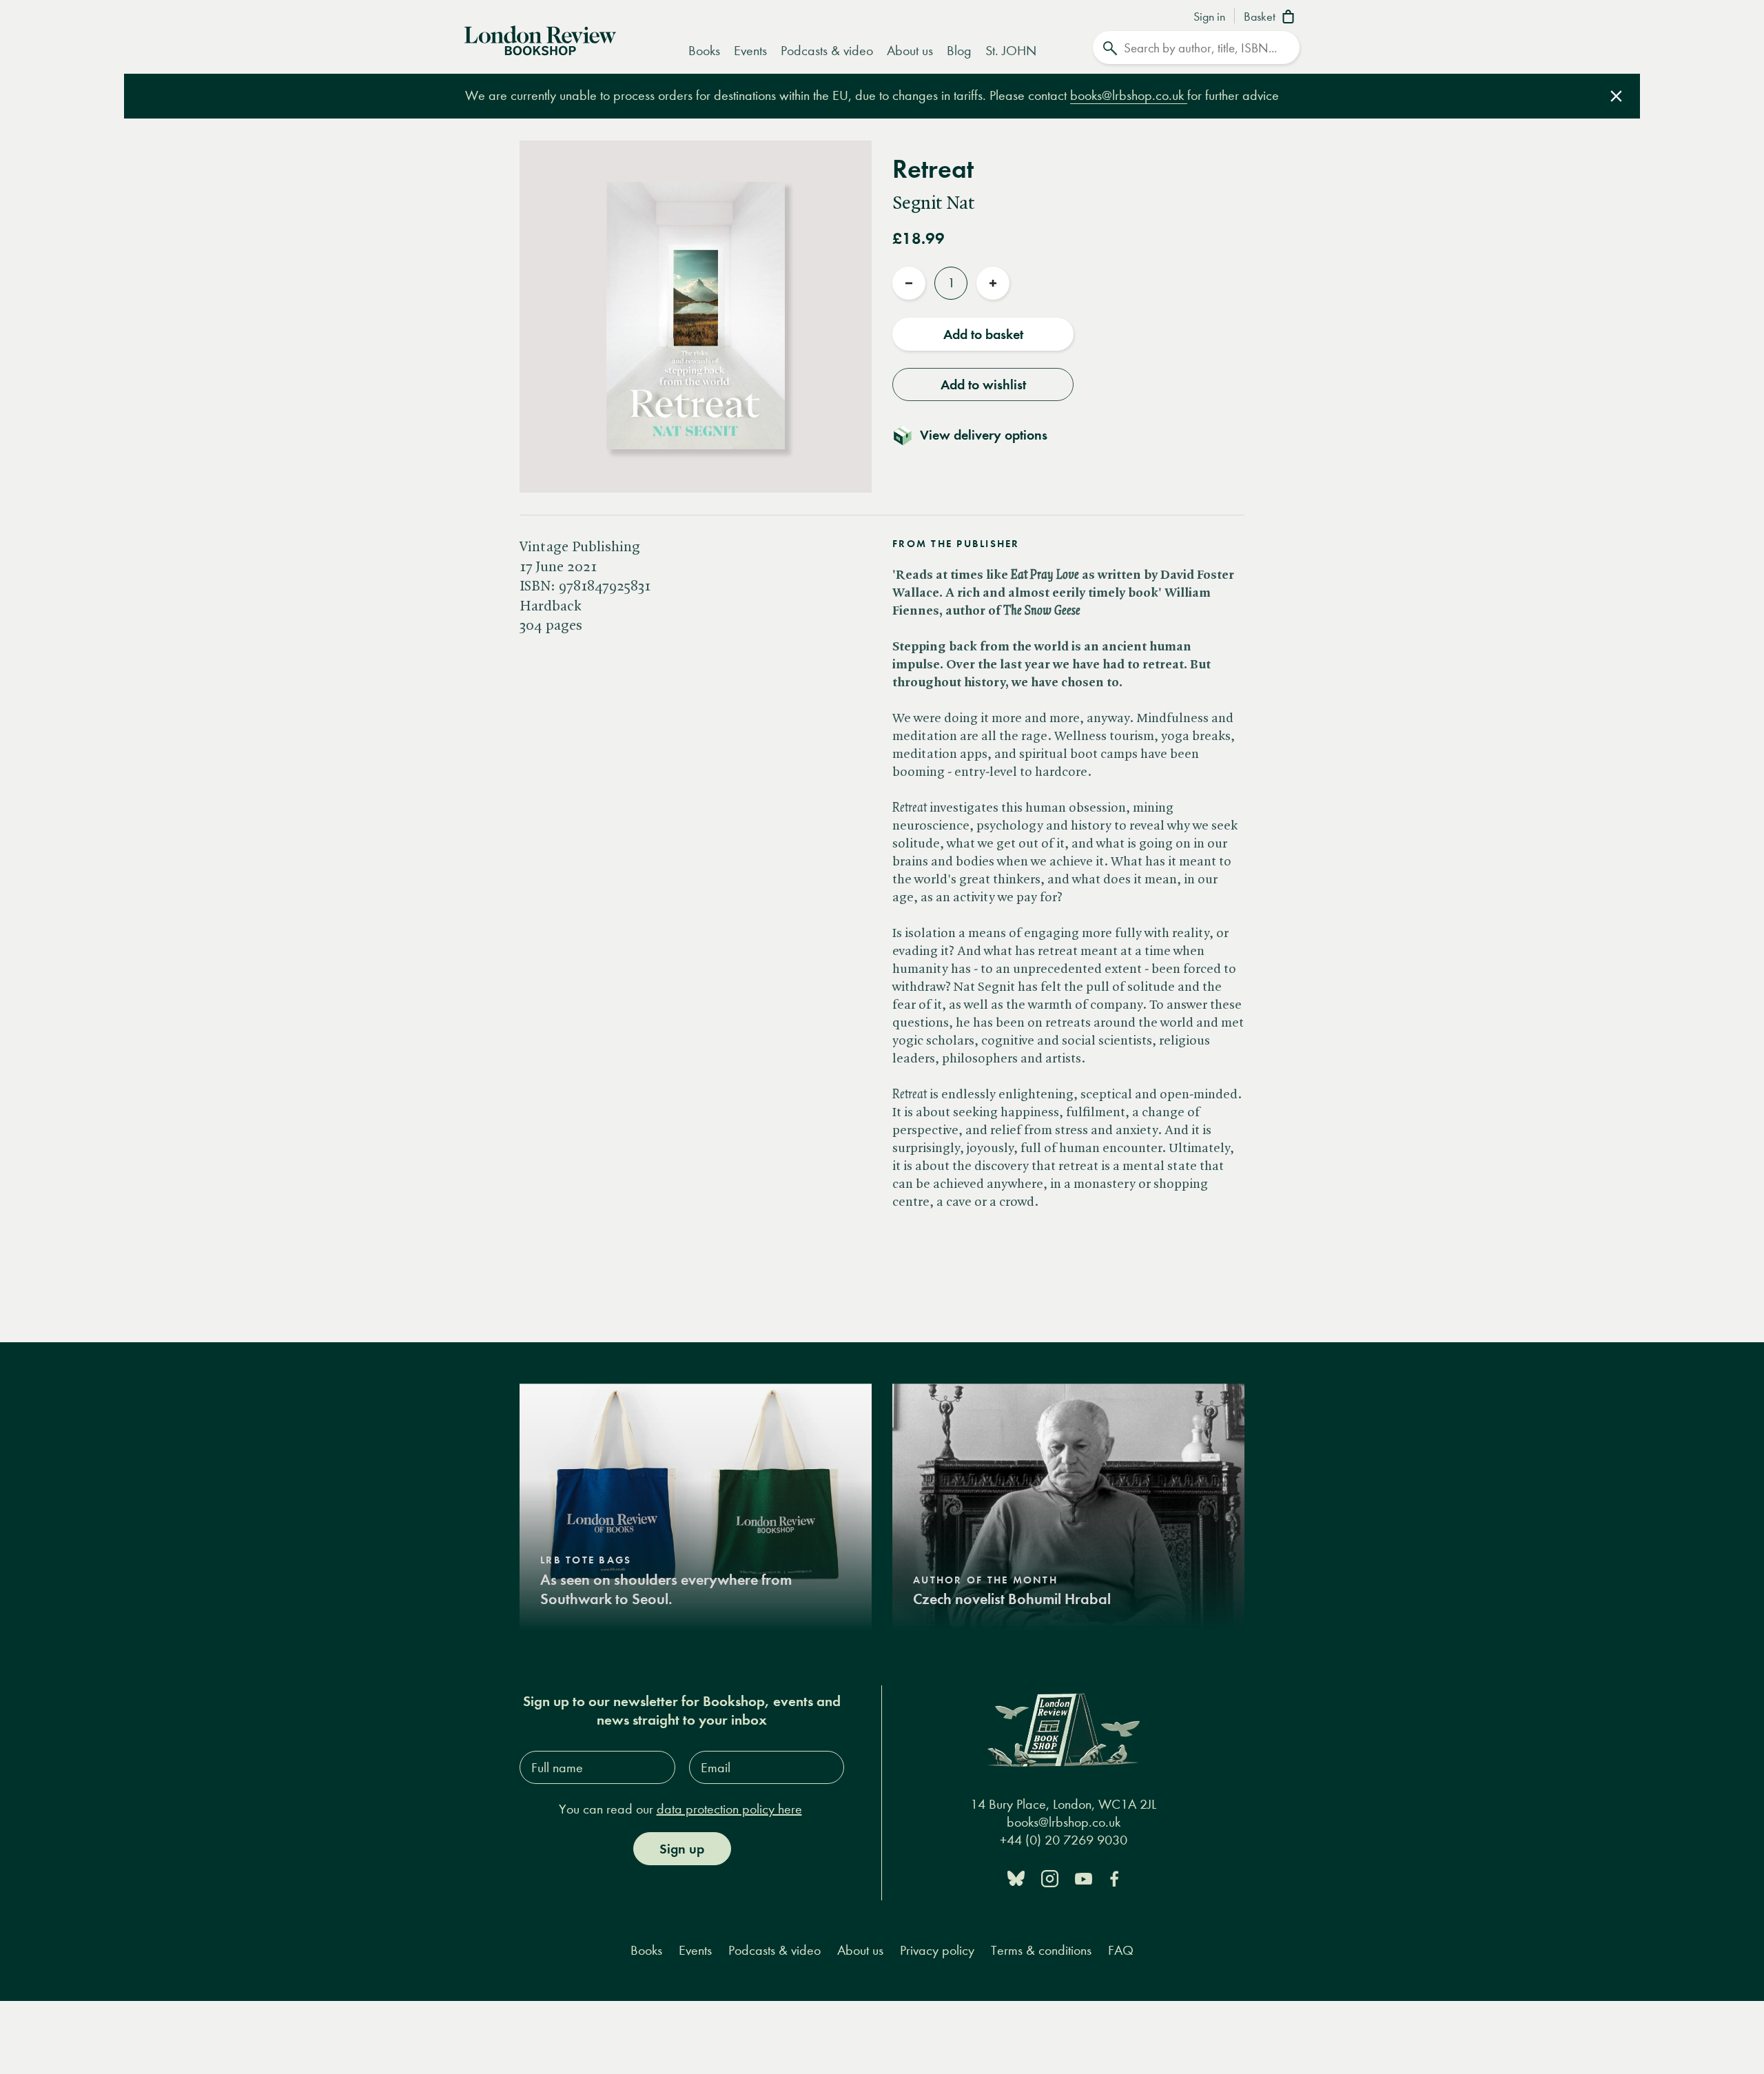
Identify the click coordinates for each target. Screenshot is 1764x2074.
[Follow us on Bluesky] (1016, 1877)
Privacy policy (937, 1950)
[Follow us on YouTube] (1084, 1877)
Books (704, 51)
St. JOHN (1011, 51)
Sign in (1209, 17)
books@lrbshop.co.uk (1129, 95)
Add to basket (983, 334)
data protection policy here (729, 1809)
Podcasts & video (827, 51)
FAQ (1121, 1950)
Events (750, 51)
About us (910, 51)
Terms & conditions (1041, 1950)
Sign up (682, 1849)
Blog (959, 51)
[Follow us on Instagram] (1050, 1877)
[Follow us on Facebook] (1114, 1877)
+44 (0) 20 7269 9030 (1064, 1840)
